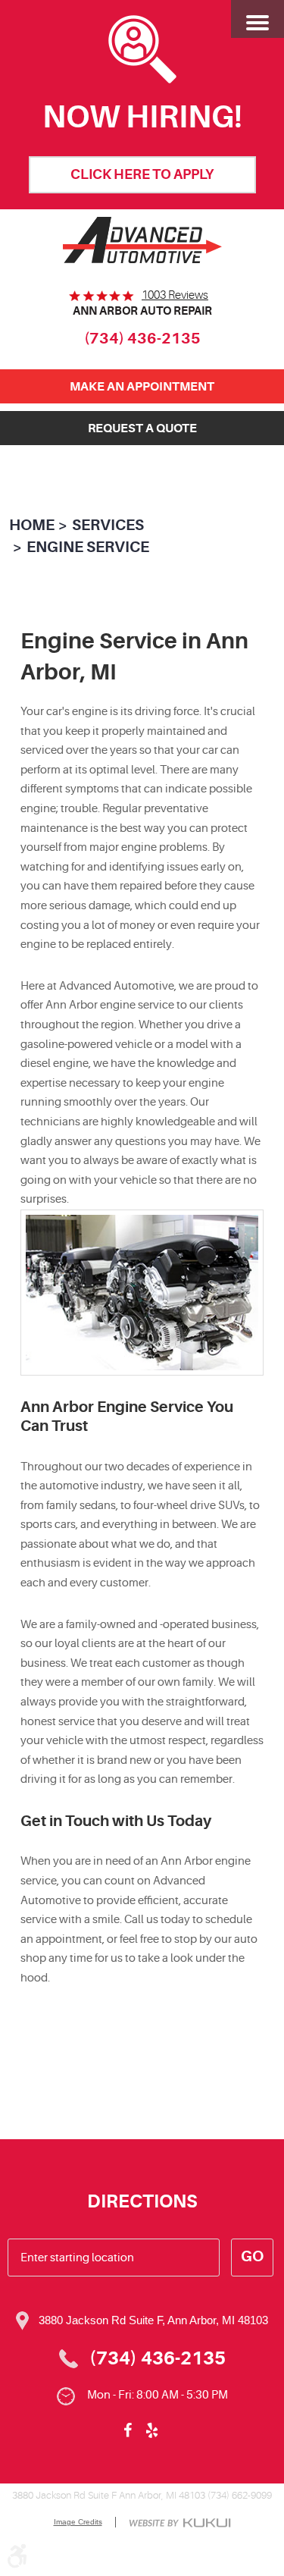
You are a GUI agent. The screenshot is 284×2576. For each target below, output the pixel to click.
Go (252, 2256)
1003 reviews (175, 295)
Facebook (128, 2430)
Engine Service (88, 547)
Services (108, 525)
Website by (180, 2524)
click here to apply (142, 174)
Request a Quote (142, 428)
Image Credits (78, 2522)
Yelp (152, 2430)
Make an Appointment (142, 386)
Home (32, 525)
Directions (142, 2201)
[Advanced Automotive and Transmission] (142, 240)
